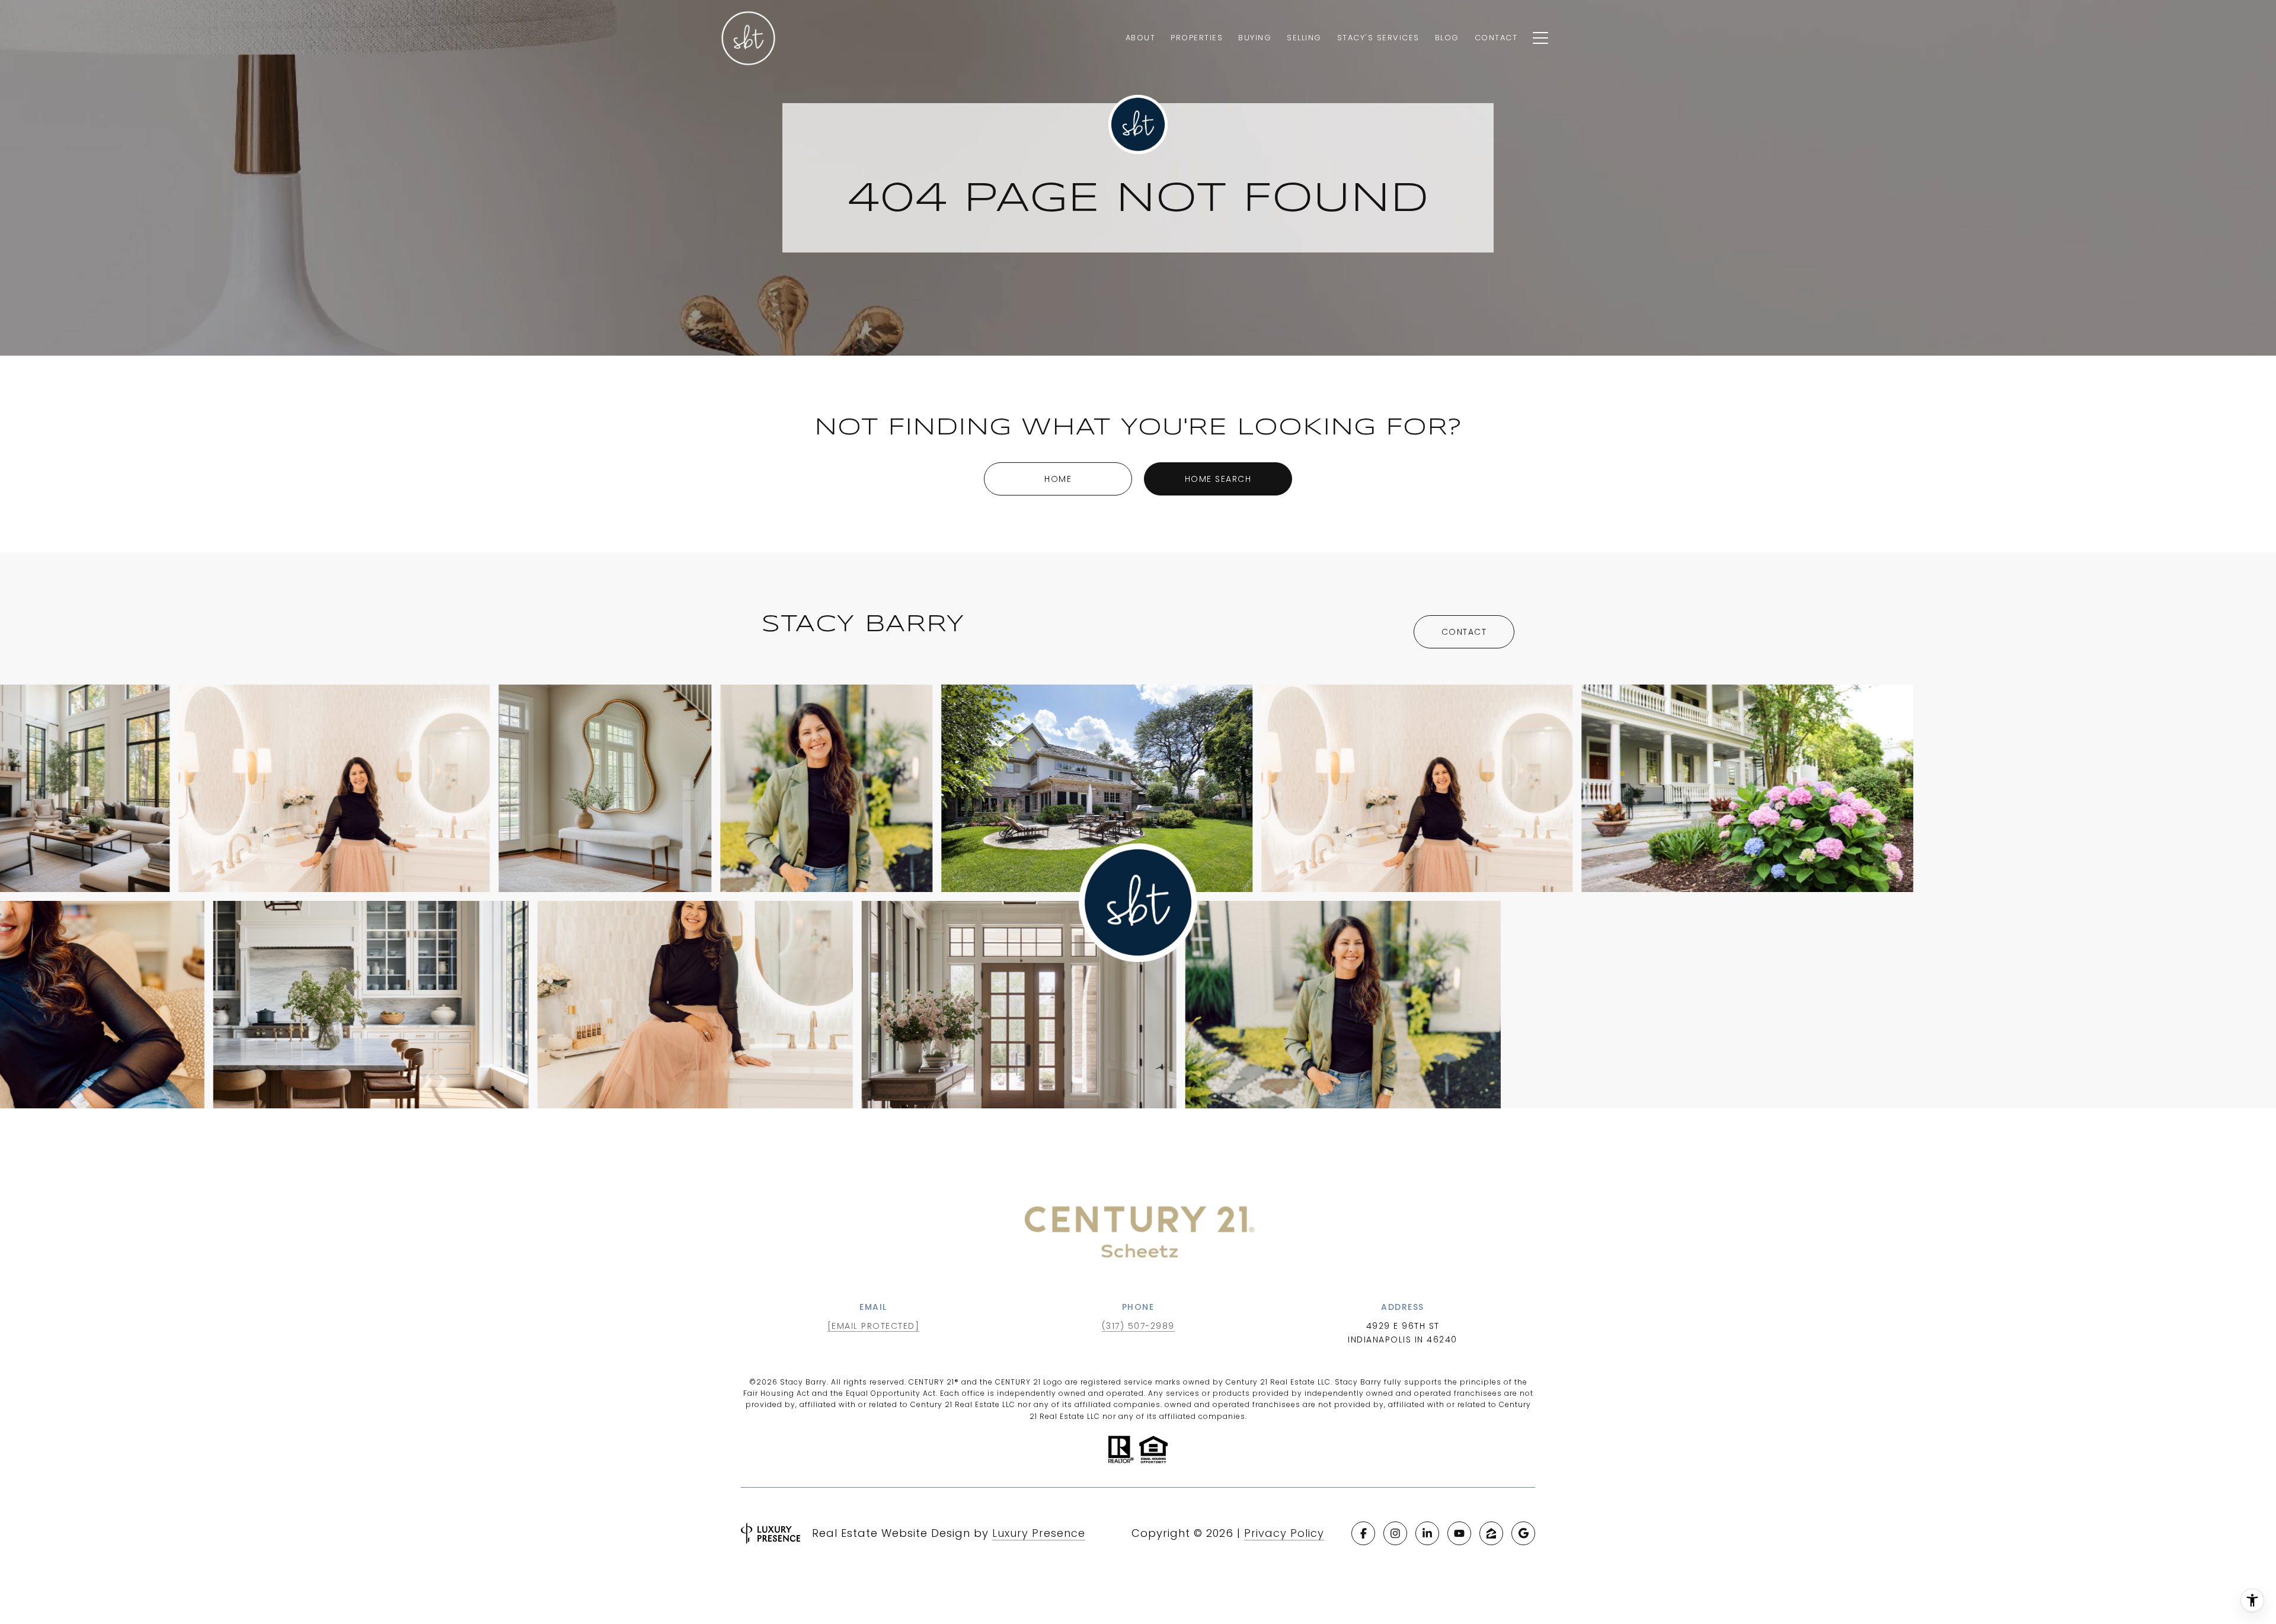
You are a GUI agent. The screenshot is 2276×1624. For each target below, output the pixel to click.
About (1141, 38)
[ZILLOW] (1491, 1533)
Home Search (1218, 479)
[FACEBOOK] (1363, 1533)
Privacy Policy (1284, 1533)
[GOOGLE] (1523, 1533)
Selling (1304, 38)
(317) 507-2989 (1138, 1326)
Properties (1197, 38)
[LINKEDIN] (1427, 1533)
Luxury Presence (1039, 1533)
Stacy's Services (1378, 38)
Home (1058, 479)
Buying (1255, 38)
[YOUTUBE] (1459, 1533)
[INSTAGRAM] (1395, 1533)
